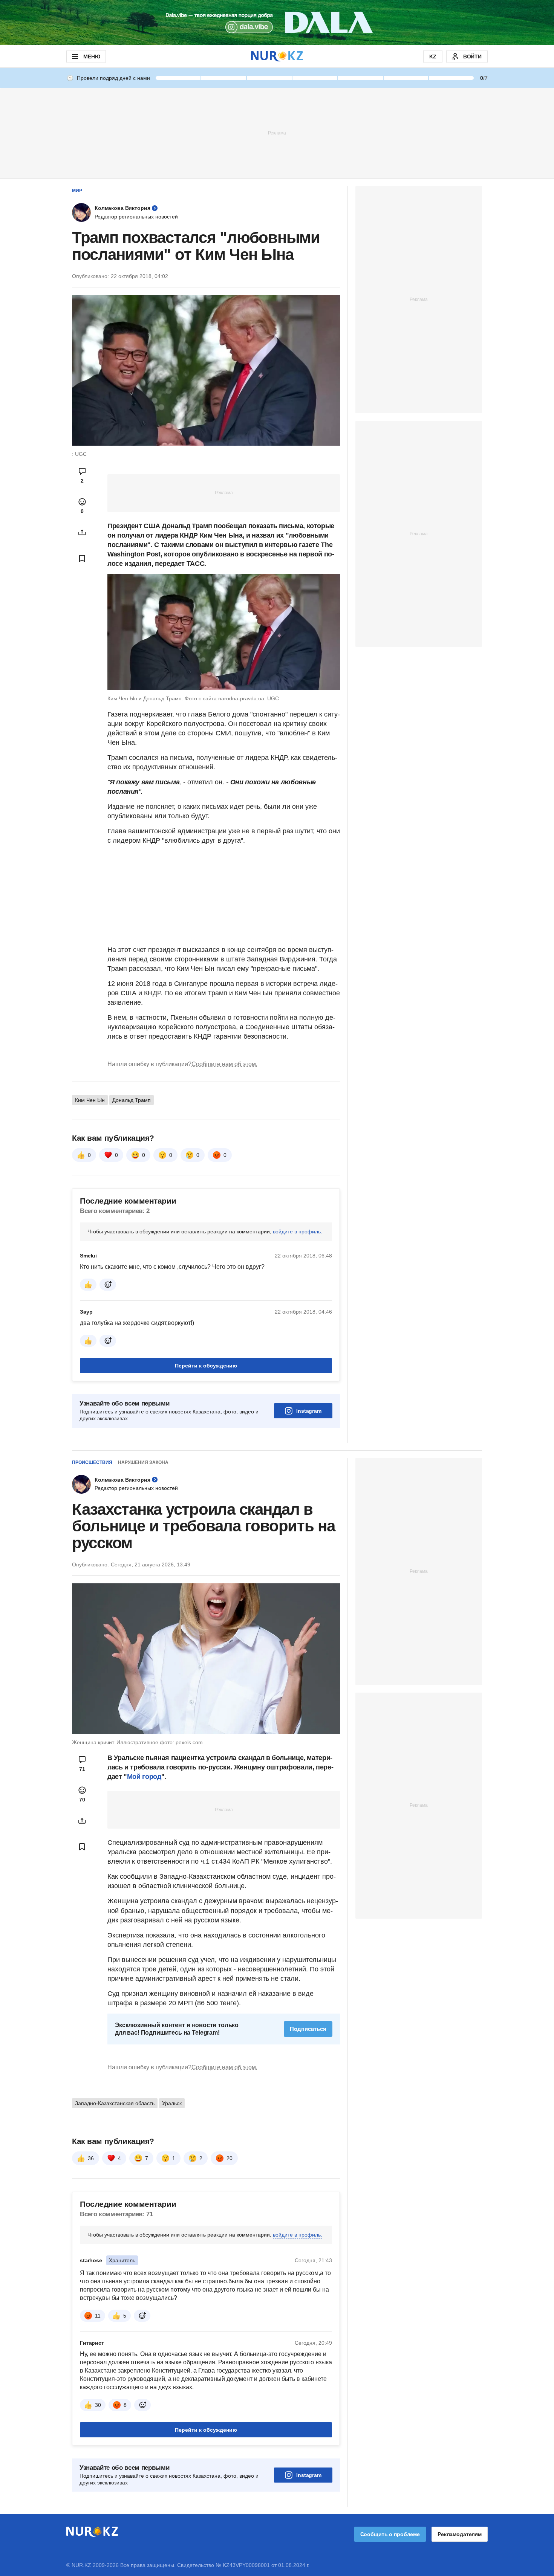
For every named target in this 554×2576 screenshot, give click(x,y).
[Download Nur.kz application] (277, 23)
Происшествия (92, 1462)
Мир (77, 191)
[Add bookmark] (82, 558)
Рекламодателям (460, 2534)
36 (91, 2158)
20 (230, 2158)
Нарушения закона (143, 1462)
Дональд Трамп (132, 1100)
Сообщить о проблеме (390, 2534)
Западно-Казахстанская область (115, 2103)
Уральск (172, 2103)
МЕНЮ (92, 57)
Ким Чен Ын (90, 1100)
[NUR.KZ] (277, 56)
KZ (433, 57)
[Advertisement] (277, 133)
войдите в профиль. (298, 1231)
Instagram (309, 1411)
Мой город (144, 1777)
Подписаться (308, 2029)
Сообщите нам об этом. (224, 1064)
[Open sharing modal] (82, 532)
